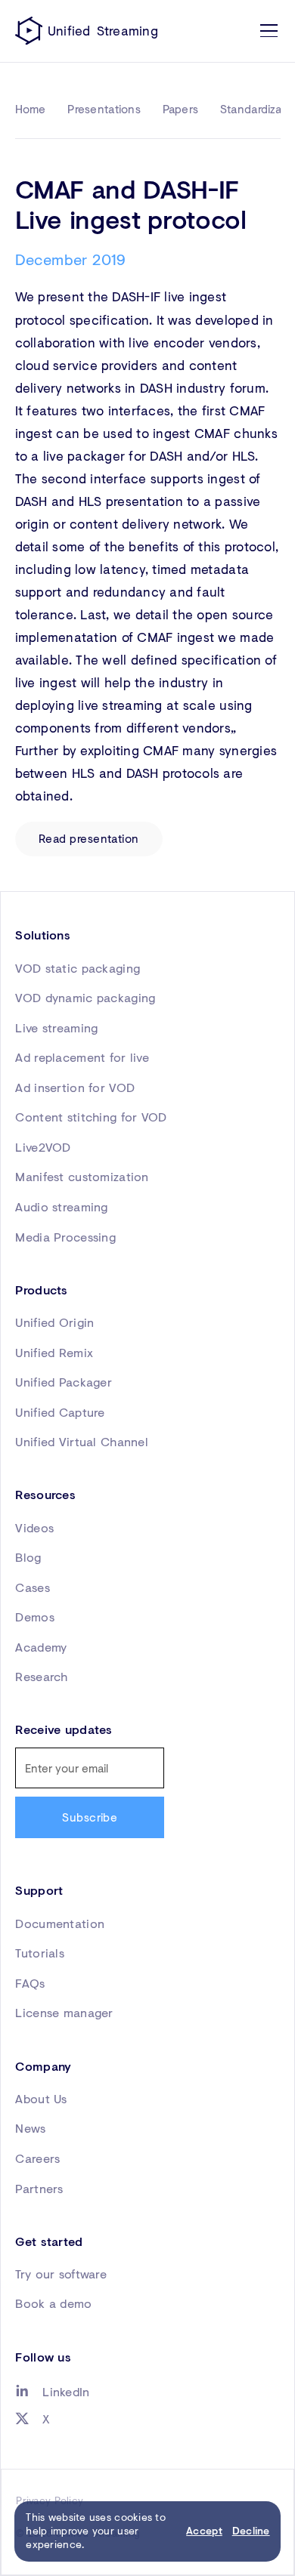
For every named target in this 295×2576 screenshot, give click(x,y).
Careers (37, 2158)
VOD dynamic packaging (85, 998)
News (30, 2128)
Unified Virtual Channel (82, 1442)
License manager (64, 2013)
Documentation (60, 1924)
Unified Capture (60, 1412)
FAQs (30, 1983)
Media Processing (65, 1237)
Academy (41, 1647)
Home (31, 109)
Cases (32, 1587)
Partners (39, 2189)
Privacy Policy (50, 2500)
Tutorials (40, 1953)
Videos (34, 1528)
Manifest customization (82, 1177)
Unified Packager (64, 1382)
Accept (204, 2531)
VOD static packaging (78, 968)
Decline (251, 2531)
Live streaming (56, 1028)
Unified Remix (54, 1353)
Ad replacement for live (82, 1057)
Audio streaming (61, 1207)
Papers (181, 109)
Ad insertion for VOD (75, 1087)
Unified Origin (54, 1322)
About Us (41, 2099)
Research (41, 1677)
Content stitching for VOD (91, 1117)
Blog (28, 1557)
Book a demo (53, 2303)
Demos (34, 1617)
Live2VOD (43, 1147)
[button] (265, 31)
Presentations (104, 109)
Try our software (61, 2274)
